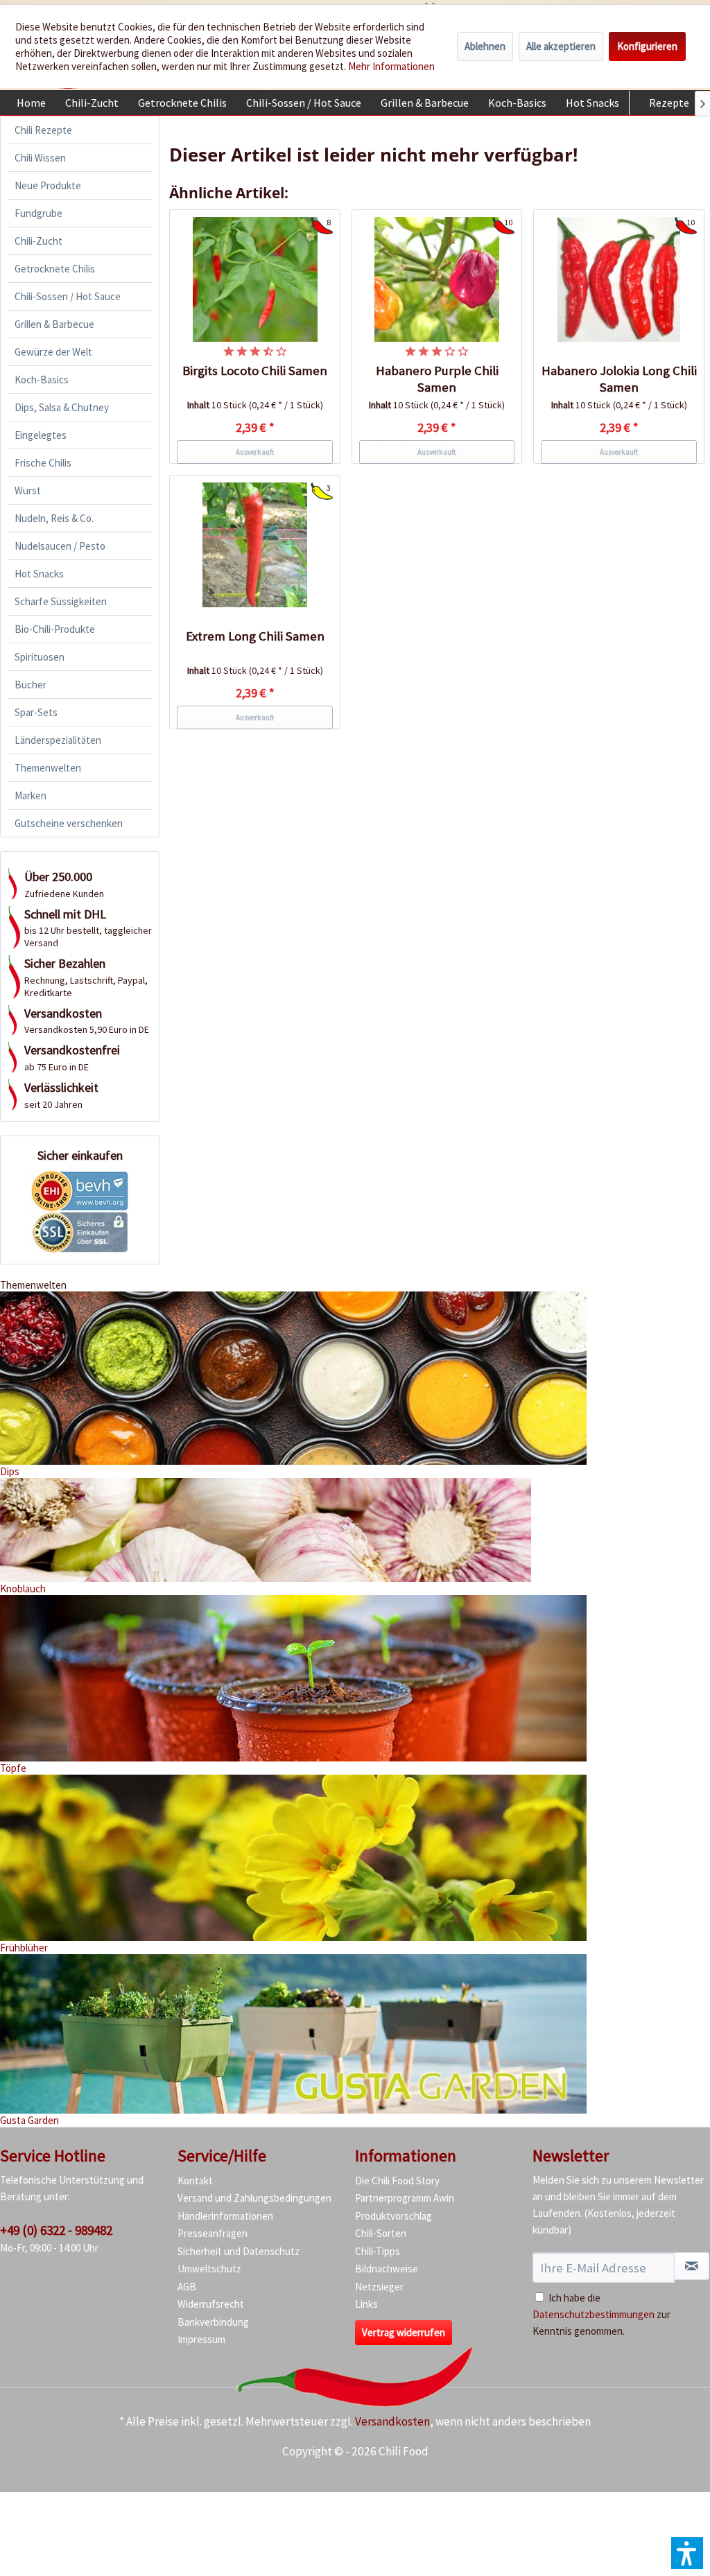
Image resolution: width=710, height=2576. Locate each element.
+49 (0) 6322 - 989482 (56, 2230)
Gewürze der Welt (53, 352)
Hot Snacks (39, 574)
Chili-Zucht (38, 241)
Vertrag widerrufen (404, 2332)
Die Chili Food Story (397, 2181)
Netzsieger (379, 2287)
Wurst (28, 490)
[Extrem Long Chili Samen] (255, 545)
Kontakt (195, 2181)
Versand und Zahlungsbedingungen (254, 2198)
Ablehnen (485, 46)
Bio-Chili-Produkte (55, 629)
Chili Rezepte (43, 130)
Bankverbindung (213, 2322)
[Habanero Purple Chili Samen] (437, 279)
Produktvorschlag (393, 2216)
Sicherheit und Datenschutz (239, 2251)
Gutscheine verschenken (69, 823)
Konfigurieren (647, 46)
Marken (31, 795)
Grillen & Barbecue (54, 324)
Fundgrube (38, 213)
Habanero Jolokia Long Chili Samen (619, 379)
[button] (687, 2553)
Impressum (201, 2339)
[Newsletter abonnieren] (692, 2266)
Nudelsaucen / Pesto (60, 546)
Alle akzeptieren (561, 46)
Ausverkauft (255, 452)
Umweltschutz (209, 2269)
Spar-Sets (36, 712)
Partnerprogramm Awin (405, 2198)
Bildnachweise (387, 2269)
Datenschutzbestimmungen (594, 2314)
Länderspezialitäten (58, 740)
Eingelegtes (41, 435)
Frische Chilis (43, 463)
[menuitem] (31, 103)
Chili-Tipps (378, 2251)
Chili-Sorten (381, 2233)
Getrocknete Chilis (55, 269)
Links (366, 2304)
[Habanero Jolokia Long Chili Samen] (619, 279)
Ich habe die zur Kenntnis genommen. (601, 2314)
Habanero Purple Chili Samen (437, 379)
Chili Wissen (40, 158)
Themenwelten (48, 768)
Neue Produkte (48, 185)
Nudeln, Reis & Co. (54, 518)
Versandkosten (392, 2421)
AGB (187, 2287)
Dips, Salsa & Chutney (62, 407)
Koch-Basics (42, 380)
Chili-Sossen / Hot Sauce (68, 296)
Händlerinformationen (225, 2216)
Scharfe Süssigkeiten (61, 601)
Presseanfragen (213, 2233)
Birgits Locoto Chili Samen (255, 371)
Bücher (31, 685)
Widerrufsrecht (211, 2304)
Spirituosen (40, 657)
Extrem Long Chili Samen (255, 636)
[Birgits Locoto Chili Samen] (255, 279)
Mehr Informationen (391, 66)
